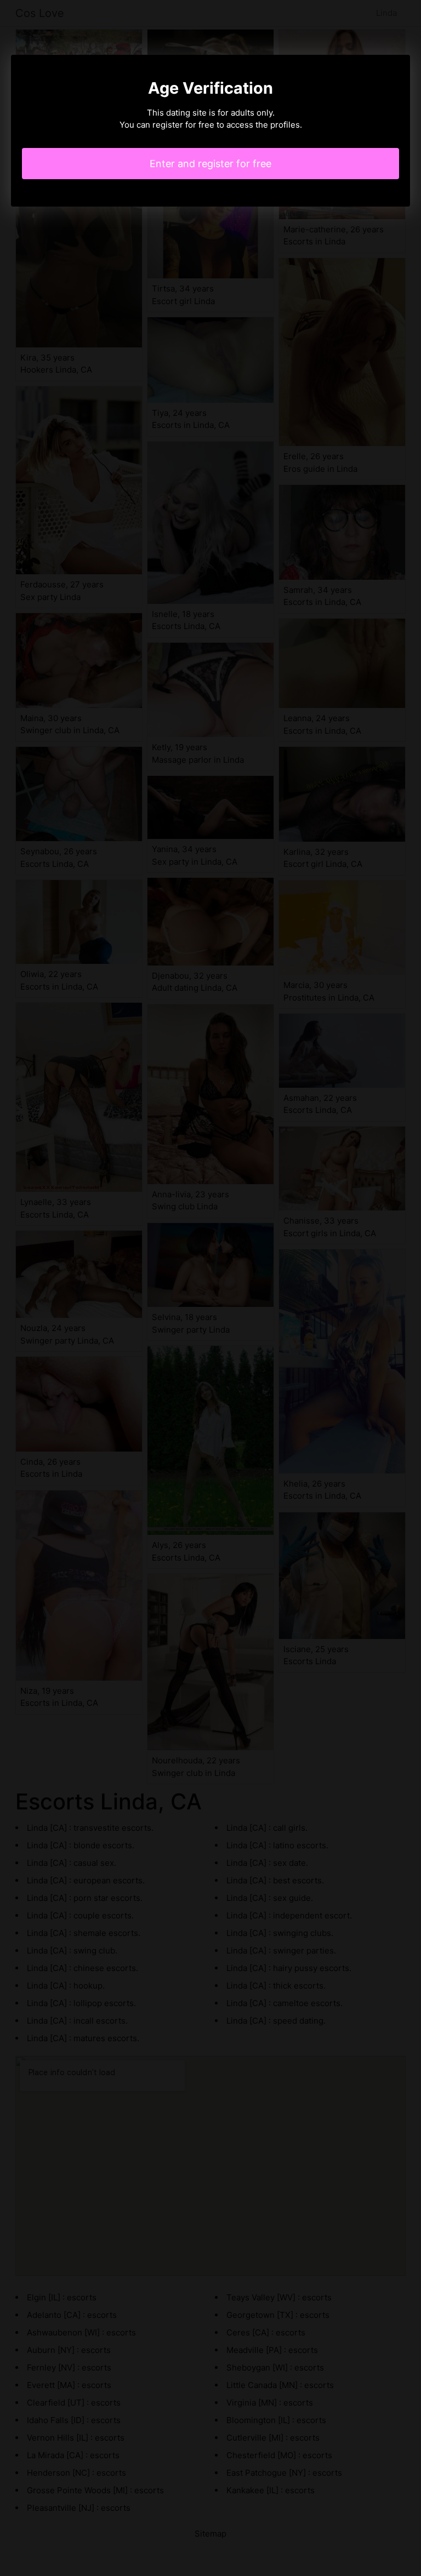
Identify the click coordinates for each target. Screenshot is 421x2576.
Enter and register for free (210, 164)
